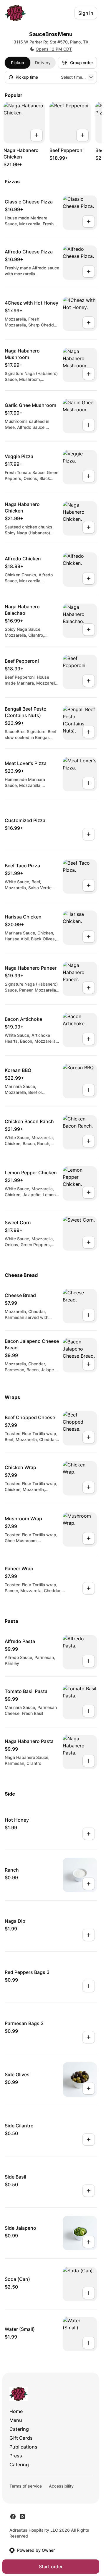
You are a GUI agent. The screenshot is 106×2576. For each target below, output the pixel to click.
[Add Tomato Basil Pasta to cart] (89, 1711)
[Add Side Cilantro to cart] (89, 2140)
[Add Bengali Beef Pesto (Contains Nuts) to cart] (89, 732)
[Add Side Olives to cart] (89, 2088)
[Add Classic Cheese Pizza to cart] (89, 221)
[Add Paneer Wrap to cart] (89, 1588)
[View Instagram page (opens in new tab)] (22, 2517)
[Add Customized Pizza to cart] (89, 834)
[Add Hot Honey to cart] (89, 1834)
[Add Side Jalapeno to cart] (89, 2242)
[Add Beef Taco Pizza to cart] (89, 885)
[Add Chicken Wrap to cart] (89, 1487)
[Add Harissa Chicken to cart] (89, 937)
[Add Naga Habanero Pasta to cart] (89, 1761)
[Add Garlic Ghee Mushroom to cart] (89, 425)
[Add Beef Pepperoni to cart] (82, 135)
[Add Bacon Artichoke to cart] (89, 1039)
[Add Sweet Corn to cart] (89, 1242)
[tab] (18, 63)
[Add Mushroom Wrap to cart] (89, 1538)
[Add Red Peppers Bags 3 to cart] (89, 1986)
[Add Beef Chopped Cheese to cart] (89, 1437)
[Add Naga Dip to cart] (89, 1935)
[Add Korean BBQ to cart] (89, 1090)
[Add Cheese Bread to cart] (89, 1315)
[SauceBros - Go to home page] (15, 13)
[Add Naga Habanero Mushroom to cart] (89, 374)
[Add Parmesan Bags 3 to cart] (89, 2037)
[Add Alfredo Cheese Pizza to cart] (89, 271)
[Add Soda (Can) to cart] (89, 2293)
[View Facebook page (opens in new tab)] (13, 2517)
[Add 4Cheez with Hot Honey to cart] (89, 323)
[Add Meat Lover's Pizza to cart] (89, 783)
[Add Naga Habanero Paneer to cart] (89, 988)
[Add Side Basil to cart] (89, 2191)
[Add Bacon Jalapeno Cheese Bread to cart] (89, 1364)
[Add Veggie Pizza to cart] (89, 476)
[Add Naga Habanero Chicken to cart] (37, 135)
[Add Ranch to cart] (89, 1884)
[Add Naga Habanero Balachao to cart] (89, 630)
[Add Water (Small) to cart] (89, 2343)
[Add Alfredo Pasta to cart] (89, 1661)
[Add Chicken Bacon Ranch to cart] (89, 1141)
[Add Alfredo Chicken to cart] (89, 578)
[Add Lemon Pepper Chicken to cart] (89, 1192)
